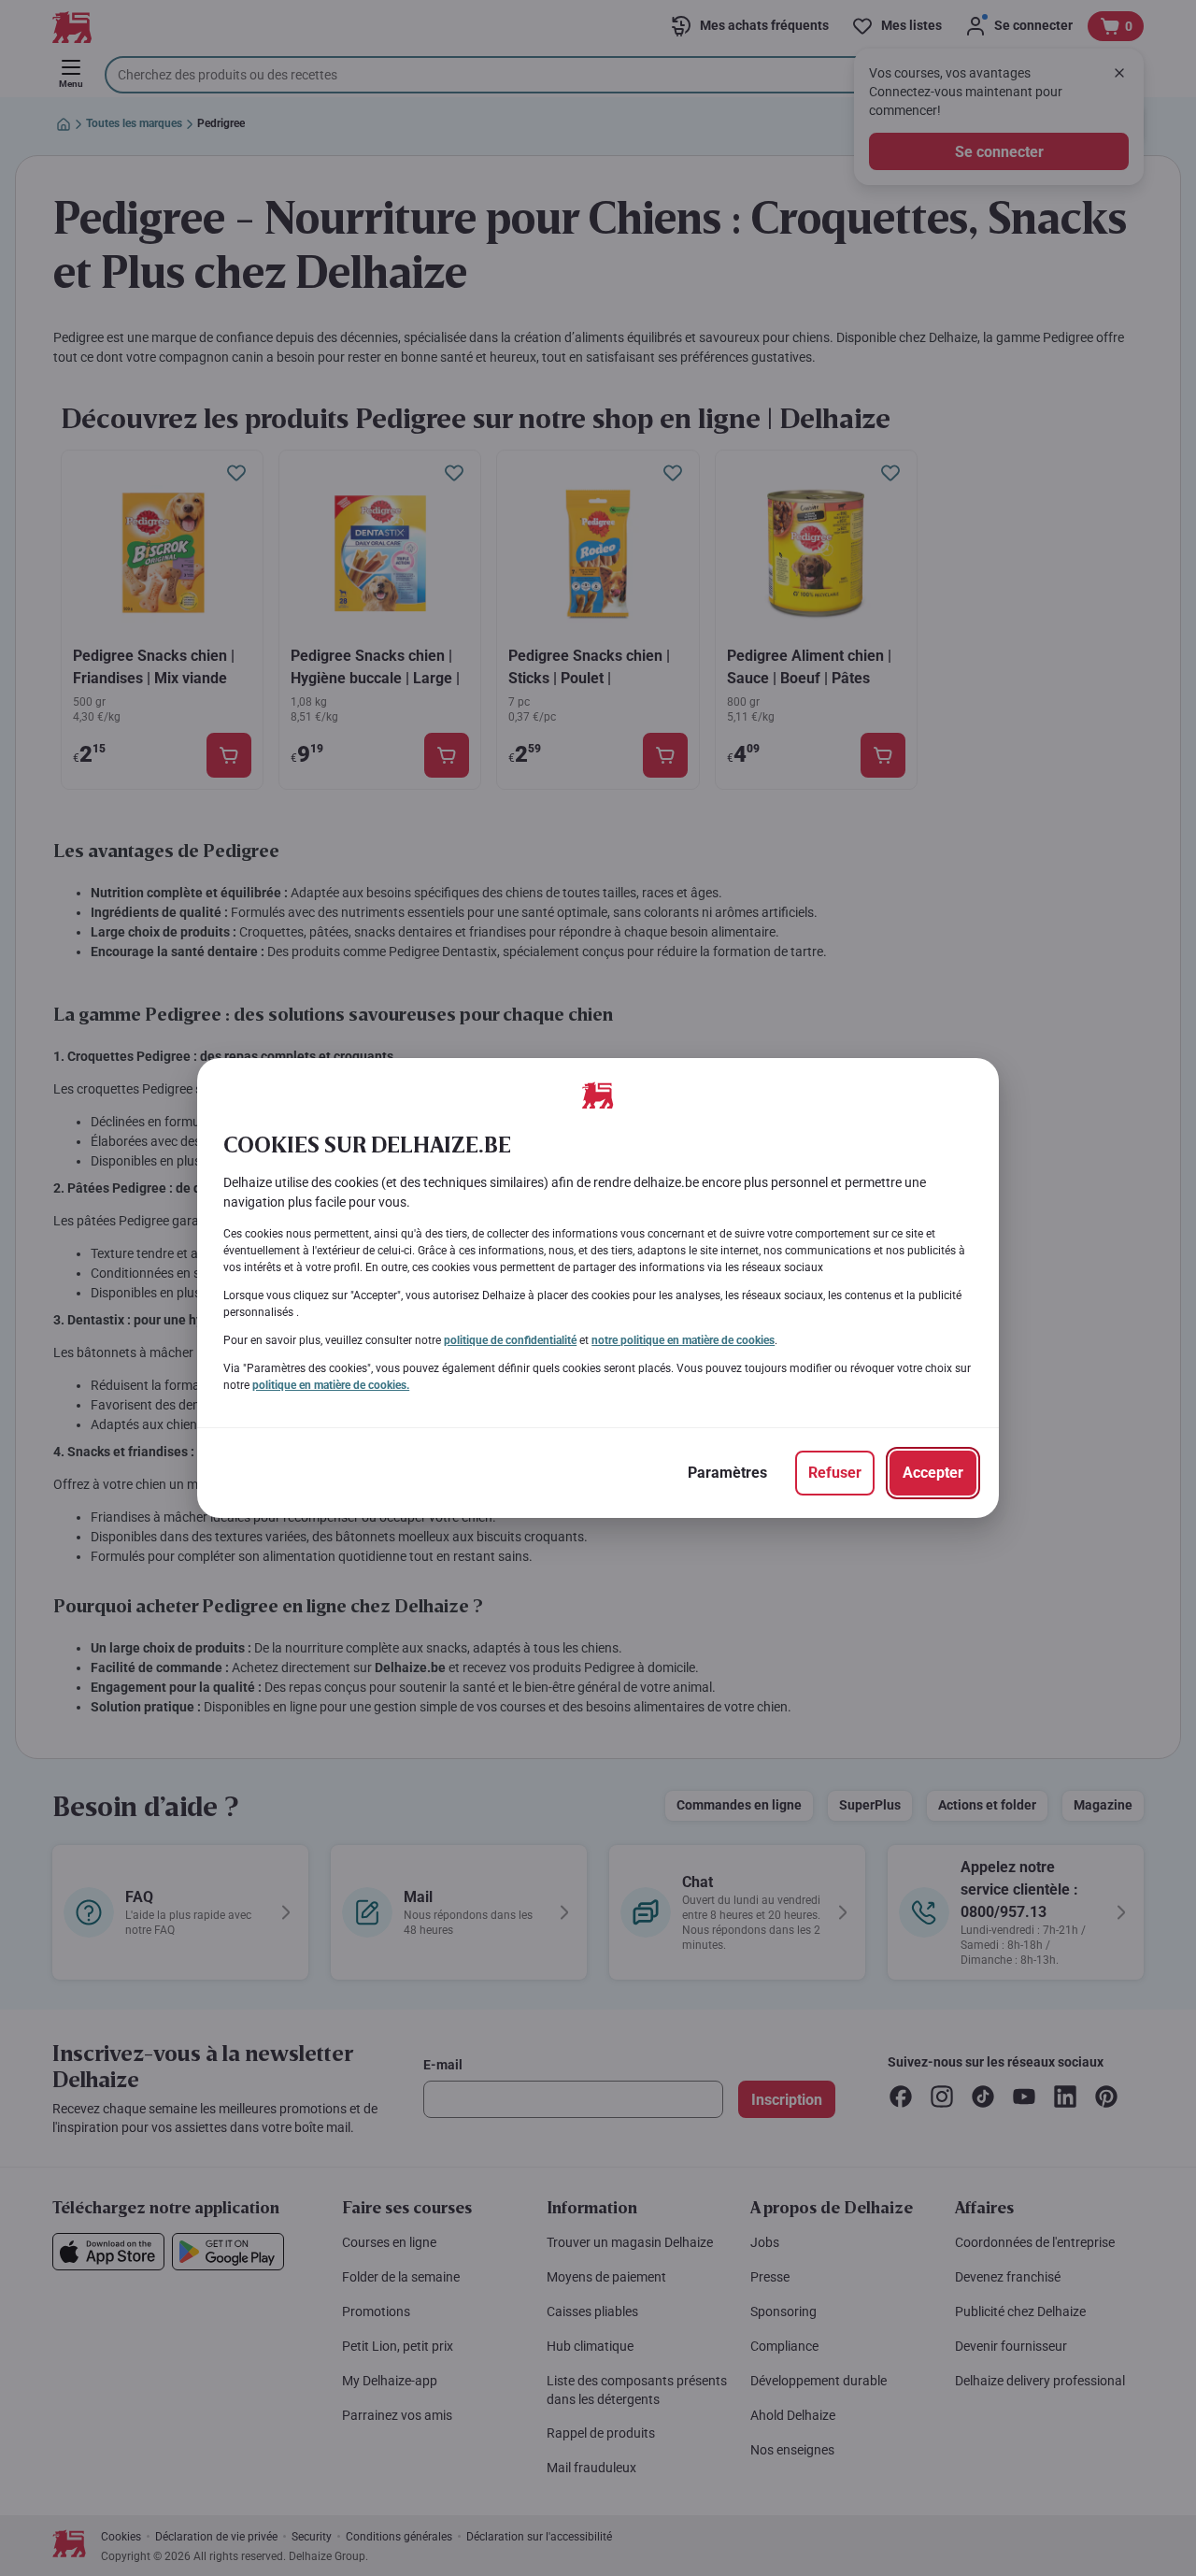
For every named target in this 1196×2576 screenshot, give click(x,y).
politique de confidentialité (510, 1340)
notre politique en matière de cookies (683, 1340)
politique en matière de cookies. (331, 1385)
